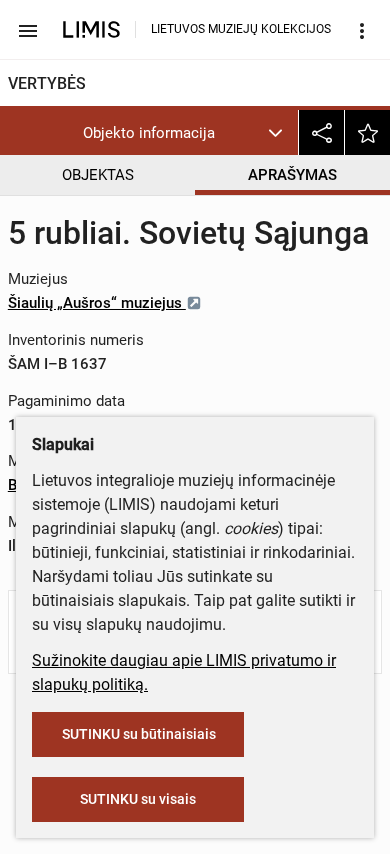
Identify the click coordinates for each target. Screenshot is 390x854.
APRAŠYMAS (292, 175)
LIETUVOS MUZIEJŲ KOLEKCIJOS (241, 29)
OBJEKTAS (98, 175)
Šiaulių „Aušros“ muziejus (97, 303)
